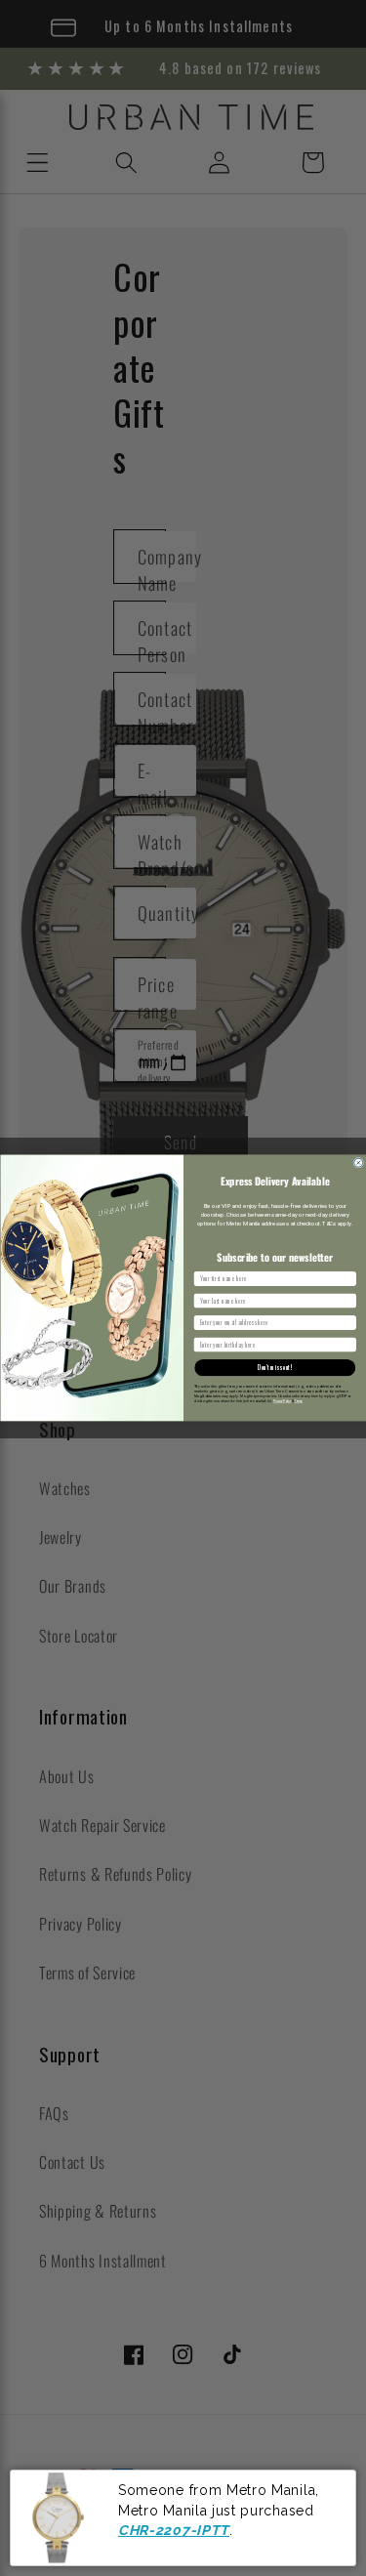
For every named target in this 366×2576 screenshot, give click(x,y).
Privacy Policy (281, 1401)
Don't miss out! (275, 1368)
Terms (298, 1401)
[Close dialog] (358, 1163)
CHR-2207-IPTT (174, 2530)
